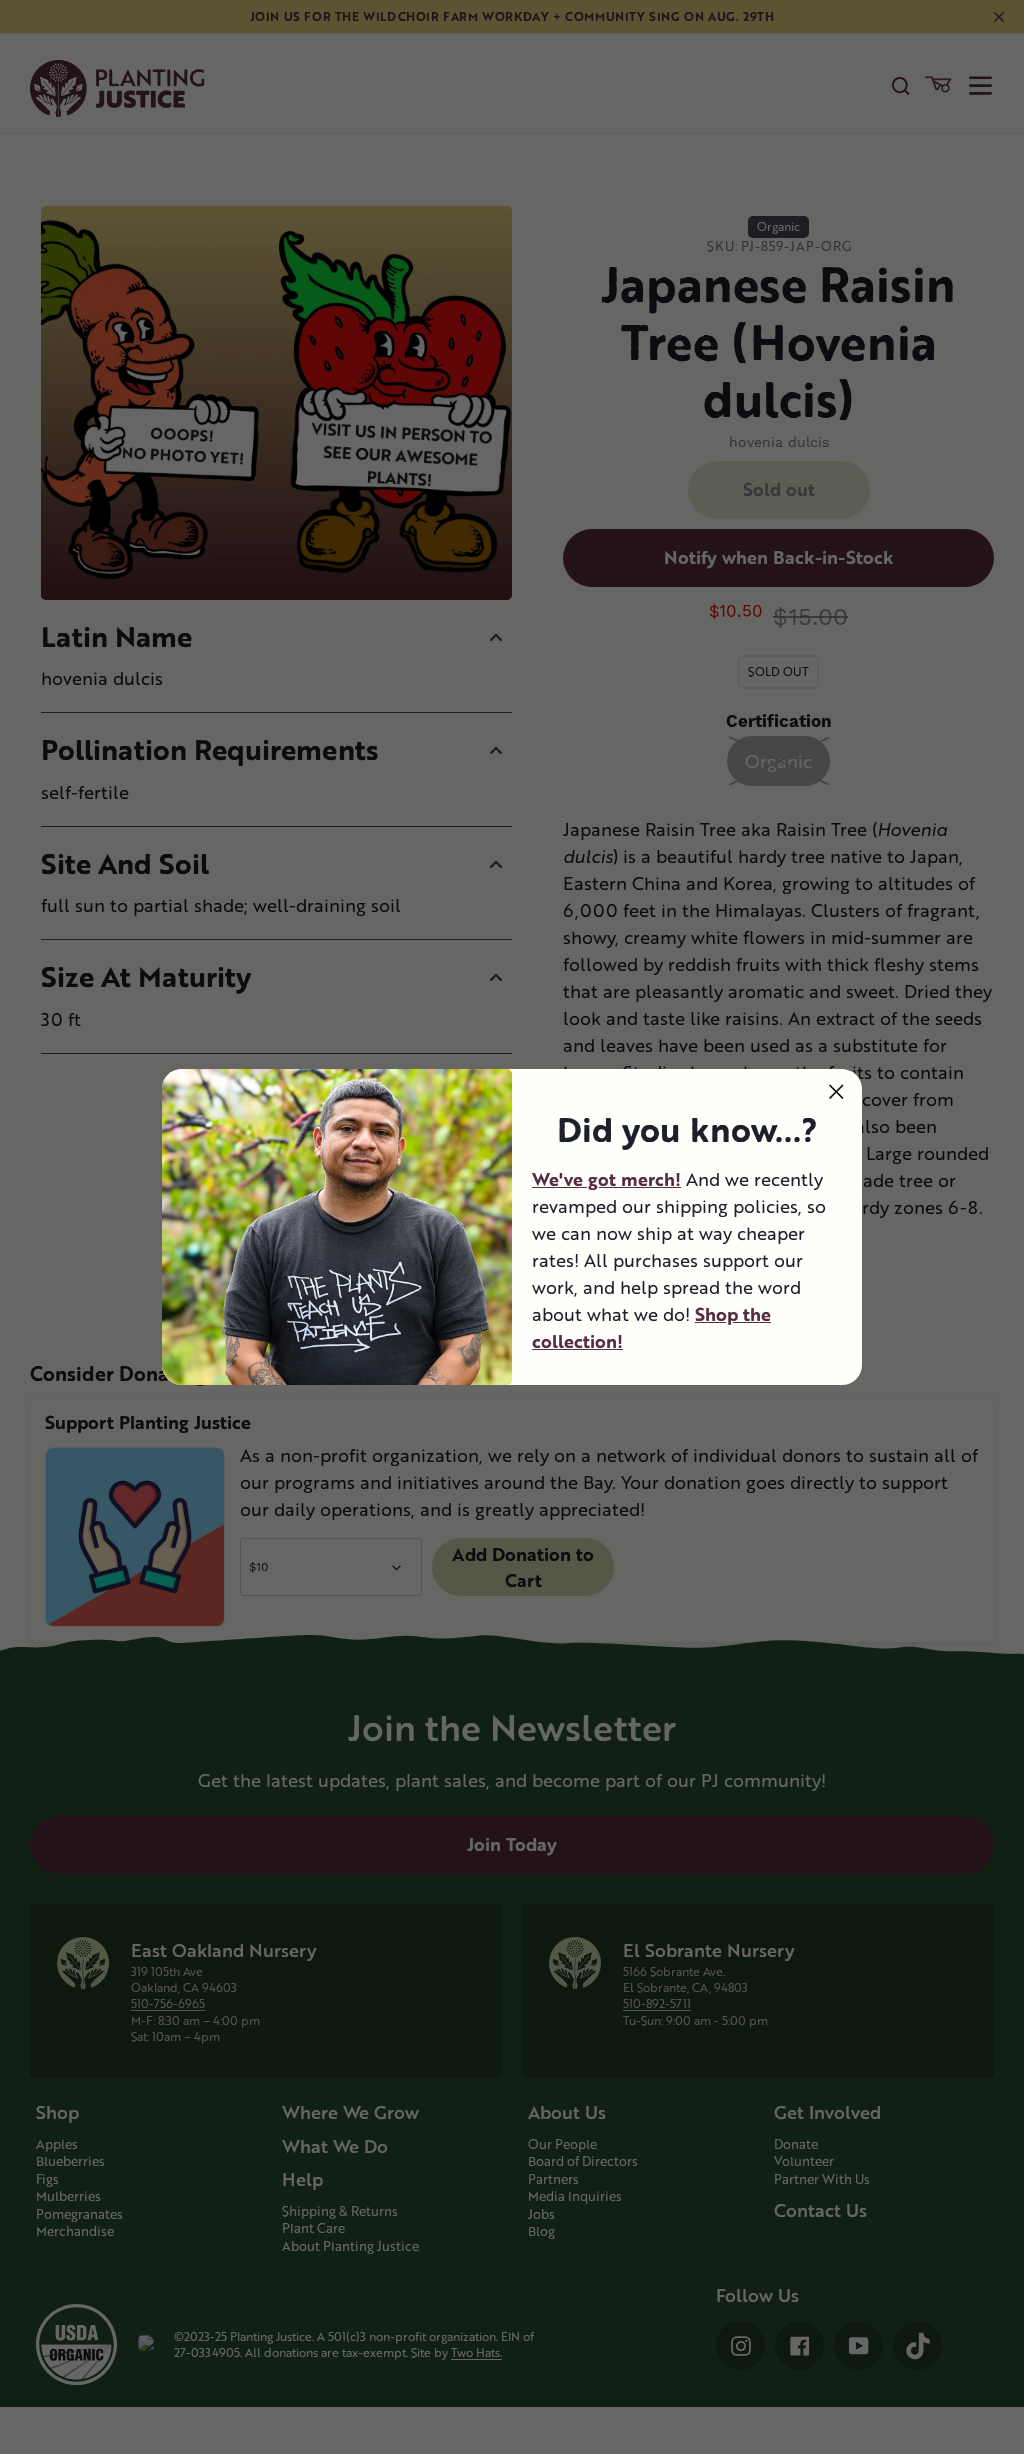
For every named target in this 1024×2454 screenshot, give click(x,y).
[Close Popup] (836, 1091)
